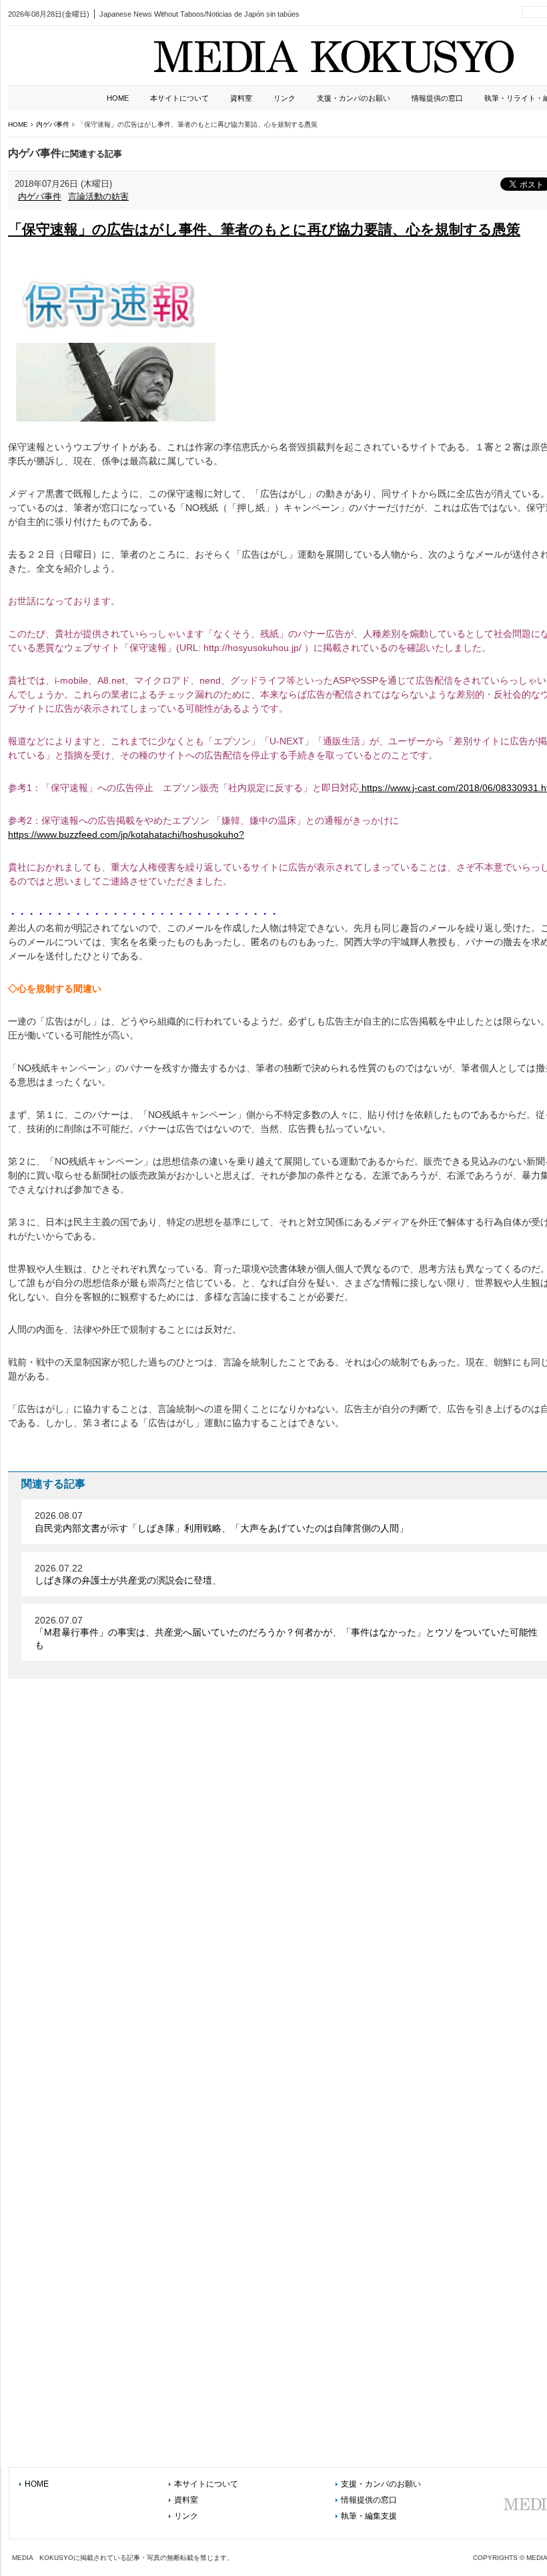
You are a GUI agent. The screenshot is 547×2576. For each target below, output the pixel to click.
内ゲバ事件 (40, 196)
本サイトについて (179, 98)
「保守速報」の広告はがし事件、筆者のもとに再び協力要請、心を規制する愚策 (264, 229)
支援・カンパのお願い (354, 98)
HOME (118, 98)
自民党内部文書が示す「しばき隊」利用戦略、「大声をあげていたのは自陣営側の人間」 (221, 1528)
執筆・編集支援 (369, 2516)
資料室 (241, 98)
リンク (285, 98)
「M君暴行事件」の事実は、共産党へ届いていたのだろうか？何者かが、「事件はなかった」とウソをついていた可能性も (286, 1638)
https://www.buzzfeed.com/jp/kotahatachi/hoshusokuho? (126, 834)
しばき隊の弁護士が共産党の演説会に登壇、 (128, 1580)
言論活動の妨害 (98, 196)
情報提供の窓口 (437, 98)
